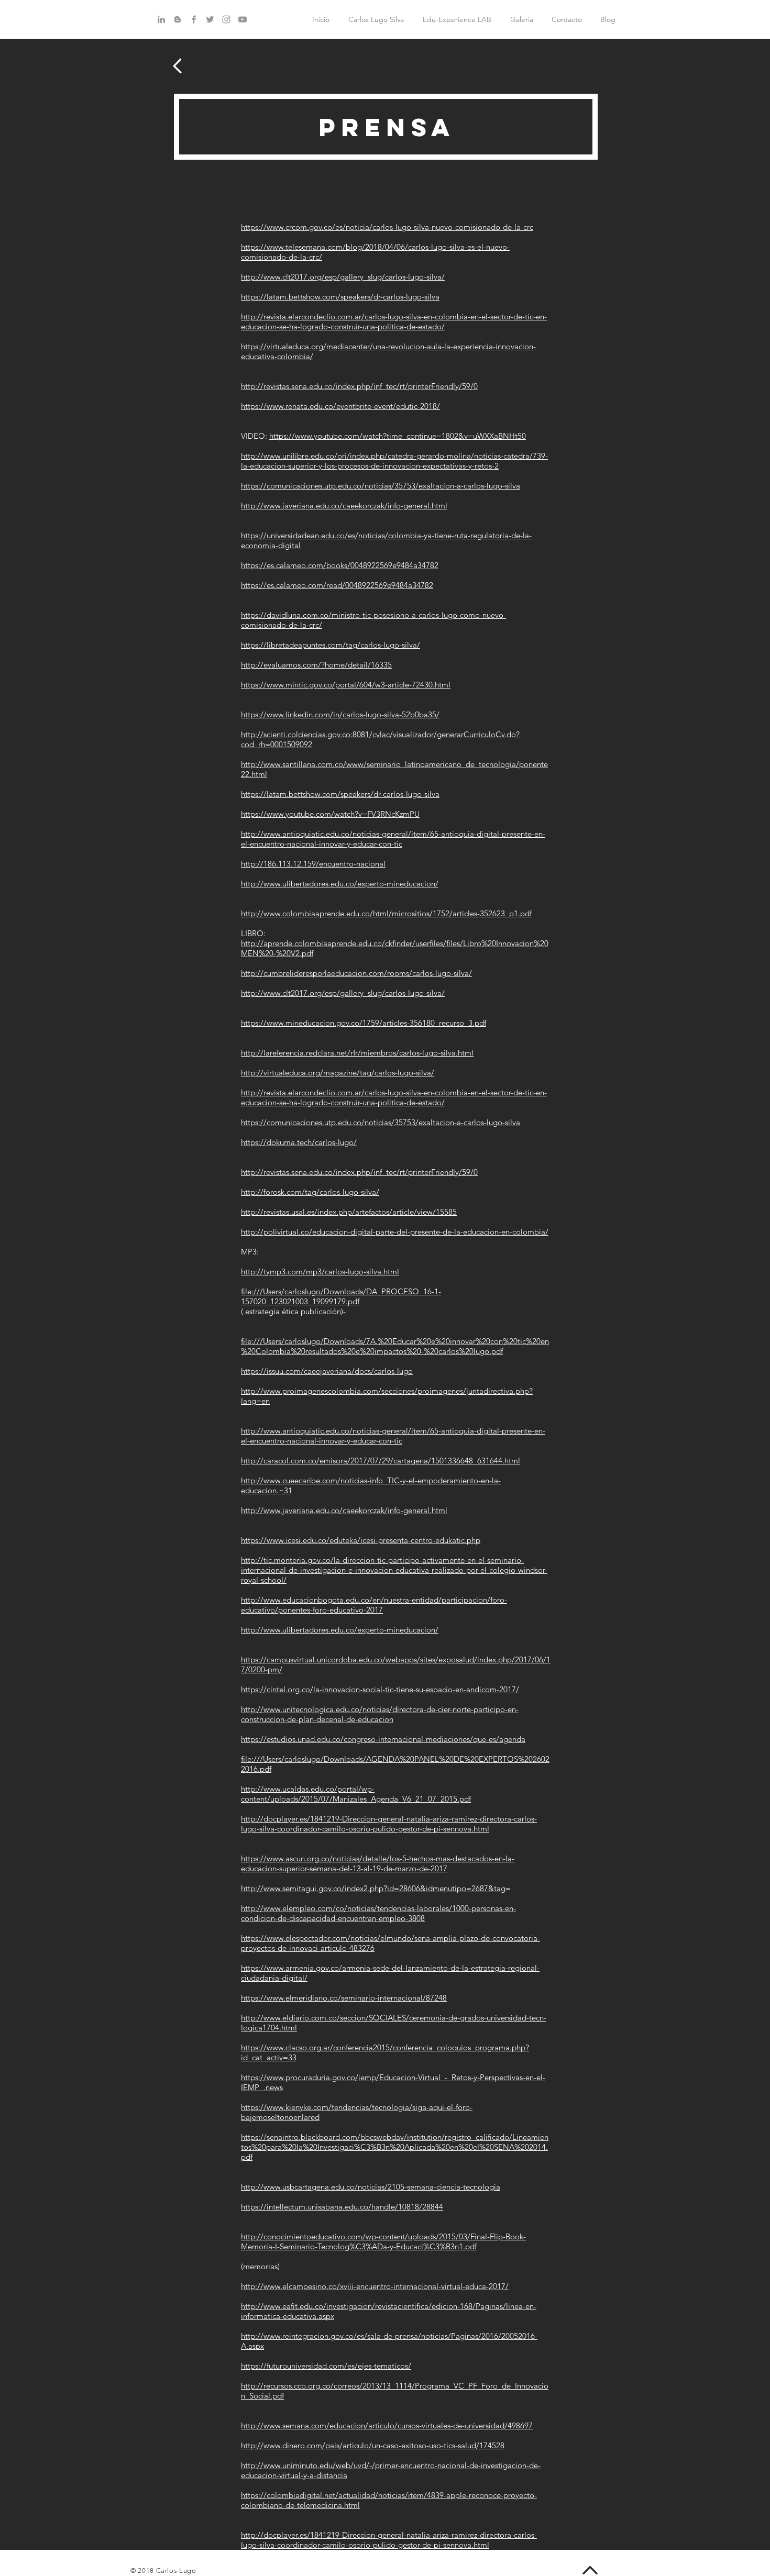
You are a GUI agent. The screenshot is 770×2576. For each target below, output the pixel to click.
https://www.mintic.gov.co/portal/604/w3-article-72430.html (346, 685)
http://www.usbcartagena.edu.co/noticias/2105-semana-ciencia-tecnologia (371, 2187)
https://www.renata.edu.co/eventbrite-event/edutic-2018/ (340, 406)
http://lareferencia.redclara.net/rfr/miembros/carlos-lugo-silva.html (357, 1053)
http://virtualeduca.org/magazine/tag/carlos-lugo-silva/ (338, 1073)
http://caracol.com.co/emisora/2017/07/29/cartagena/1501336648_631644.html (381, 1461)
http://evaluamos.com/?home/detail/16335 (316, 665)
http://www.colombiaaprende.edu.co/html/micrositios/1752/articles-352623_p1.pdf (386, 913)
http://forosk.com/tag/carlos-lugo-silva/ (310, 1192)
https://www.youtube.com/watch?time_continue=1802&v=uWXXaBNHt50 (398, 436)
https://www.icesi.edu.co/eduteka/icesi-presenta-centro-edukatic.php (361, 1540)
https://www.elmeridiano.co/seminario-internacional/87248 (344, 1998)
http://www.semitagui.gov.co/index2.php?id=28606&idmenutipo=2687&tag (373, 1888)
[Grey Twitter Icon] (210, 19)
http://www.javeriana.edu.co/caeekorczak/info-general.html (344, 506)
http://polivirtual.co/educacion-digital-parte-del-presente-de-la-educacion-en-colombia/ (395, 1232)
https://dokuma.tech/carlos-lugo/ (299, 1142)
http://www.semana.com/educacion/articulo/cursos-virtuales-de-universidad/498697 (387, 2425)
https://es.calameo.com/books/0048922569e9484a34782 (340, 565)
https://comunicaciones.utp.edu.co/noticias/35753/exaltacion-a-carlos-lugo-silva (381, 486)
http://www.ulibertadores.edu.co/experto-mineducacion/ (340, 884)
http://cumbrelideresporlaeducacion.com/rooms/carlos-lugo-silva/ (356, 973)
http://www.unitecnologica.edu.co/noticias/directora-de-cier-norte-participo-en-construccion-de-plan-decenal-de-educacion (380, 1714)
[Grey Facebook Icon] (194, 19)
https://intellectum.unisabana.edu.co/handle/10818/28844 (342, 2207)
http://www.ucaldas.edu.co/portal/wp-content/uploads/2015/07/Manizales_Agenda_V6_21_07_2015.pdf (356, 1794)
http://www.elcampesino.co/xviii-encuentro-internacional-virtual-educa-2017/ (375, 2286)
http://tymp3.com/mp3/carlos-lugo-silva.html (320, 1272)
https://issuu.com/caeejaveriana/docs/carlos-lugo (327, 1371)
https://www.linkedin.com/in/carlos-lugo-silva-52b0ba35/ (340, 714)
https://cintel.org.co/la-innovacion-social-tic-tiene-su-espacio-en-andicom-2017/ (380, 1689)
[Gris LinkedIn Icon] (161, 19)
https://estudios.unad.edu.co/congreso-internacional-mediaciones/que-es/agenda (383, 1739)
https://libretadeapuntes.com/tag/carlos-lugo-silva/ (331, 645)
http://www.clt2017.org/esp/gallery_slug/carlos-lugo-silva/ (343, 277)
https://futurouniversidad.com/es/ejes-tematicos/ (326, 2366)
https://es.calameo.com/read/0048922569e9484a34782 (337, 585)
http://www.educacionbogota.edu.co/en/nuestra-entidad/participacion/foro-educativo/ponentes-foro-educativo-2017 (374, 1605)
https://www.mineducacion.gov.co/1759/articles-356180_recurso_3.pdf (364, 1023)
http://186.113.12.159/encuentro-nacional (313, 864)
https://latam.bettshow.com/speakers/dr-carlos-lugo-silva (340, 297)
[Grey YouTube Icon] (243, 19)
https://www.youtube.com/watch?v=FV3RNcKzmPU (330, 814)
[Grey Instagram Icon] (226, 19)
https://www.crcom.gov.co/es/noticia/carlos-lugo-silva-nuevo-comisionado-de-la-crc (387, 227)
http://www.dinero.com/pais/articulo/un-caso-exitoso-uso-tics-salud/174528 (373, 2445)
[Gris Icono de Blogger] (178, 19)
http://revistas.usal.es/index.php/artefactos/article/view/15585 (349, 1212)
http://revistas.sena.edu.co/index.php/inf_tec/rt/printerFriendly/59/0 (359, 386)
